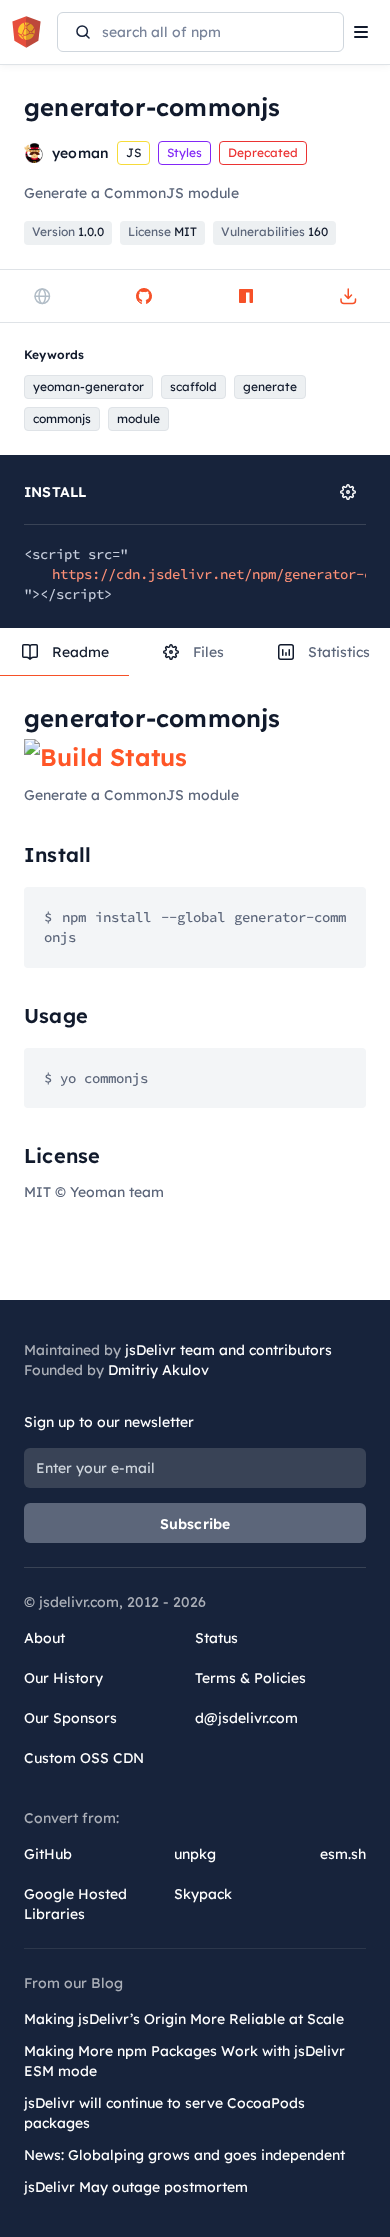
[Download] (348, 296)
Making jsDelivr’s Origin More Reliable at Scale (184, 2019)
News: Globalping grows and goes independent (184, 2155)
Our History (63, 1678)
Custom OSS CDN (84, 1758)
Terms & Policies (250, 1678)
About (44, 1638)
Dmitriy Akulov (158, 1370)
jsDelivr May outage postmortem (136, 2187)
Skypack (203, 1894)
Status (216, 1638)
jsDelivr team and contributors (228, 1350)
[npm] (246, 296)
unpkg (195, 1854)
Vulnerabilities (274, 231)
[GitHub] (144, 296)
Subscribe (195, 1524)
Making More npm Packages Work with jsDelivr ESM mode (184, 2061)
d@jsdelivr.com (246, 1718)
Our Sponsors (70, 1718)
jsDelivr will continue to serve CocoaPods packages (164, 2113)
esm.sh (343, 1854)
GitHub (48, 1854)
